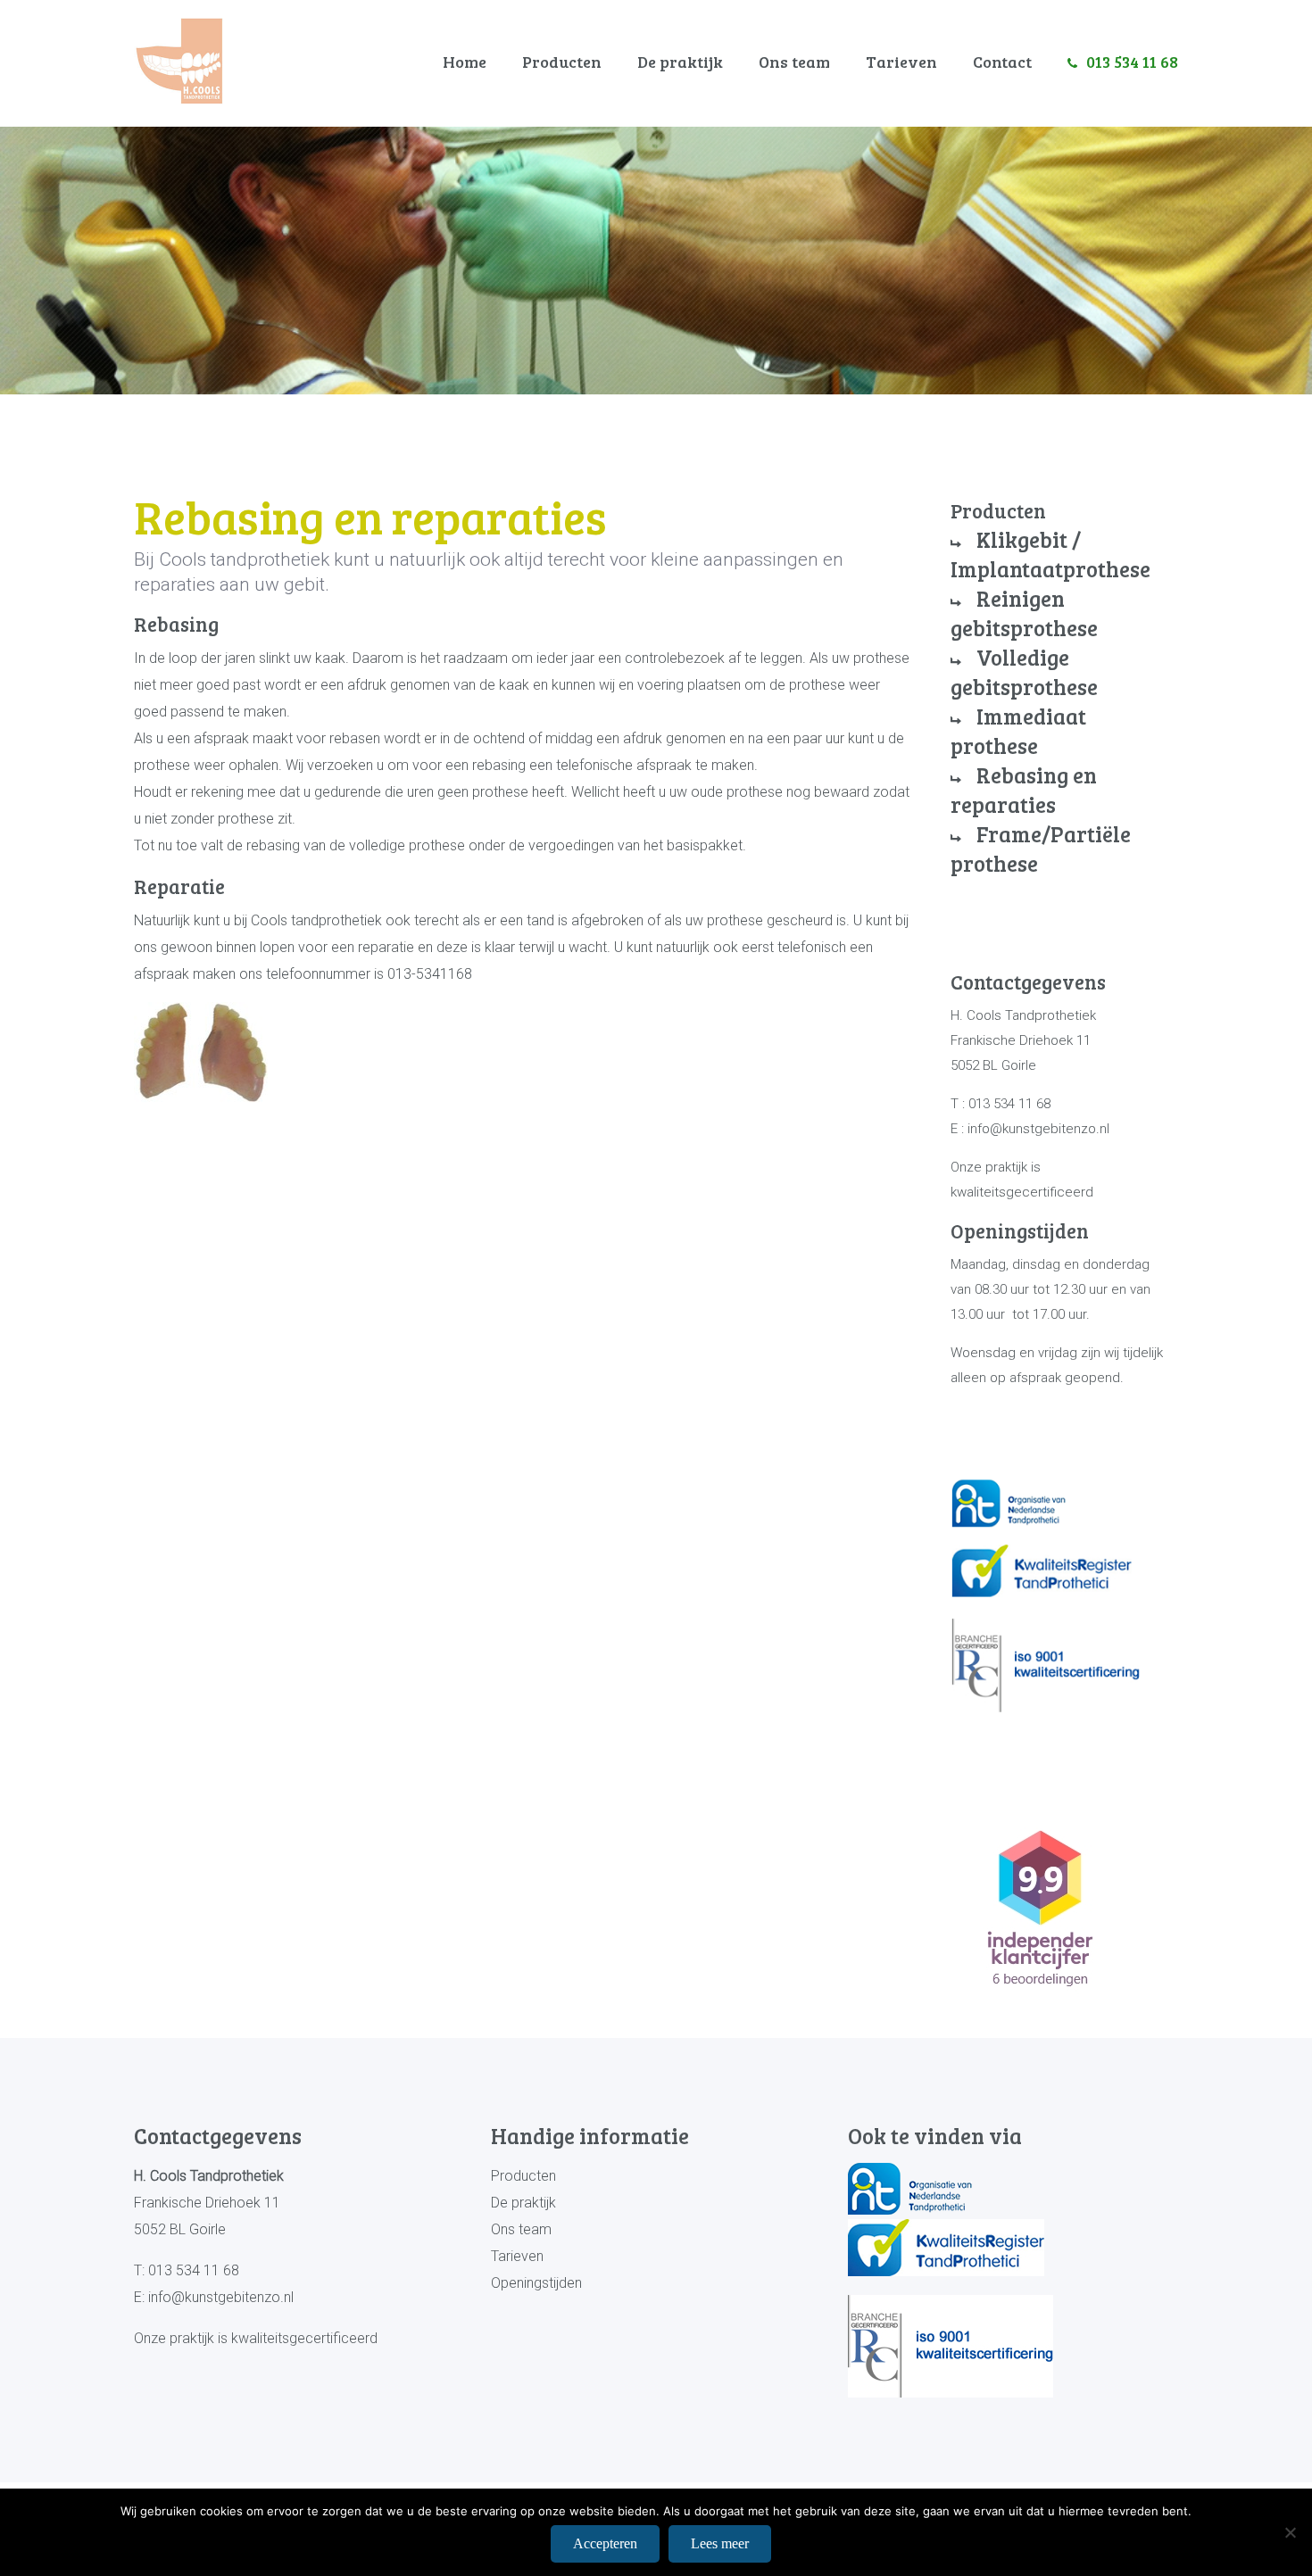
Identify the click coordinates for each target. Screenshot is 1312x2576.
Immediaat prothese (1018, 731)
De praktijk (680, 62)
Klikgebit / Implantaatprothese (1050, 554)
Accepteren (605, 2543)
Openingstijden (536, 2283)
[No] (1290, 2532)
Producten (562, 62)
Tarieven (901, 62)
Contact (1002, 62)
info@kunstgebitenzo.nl (221, 2297)
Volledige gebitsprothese (1024, 672)
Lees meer (720, 2543)
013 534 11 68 (1132, 62)
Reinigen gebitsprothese (1024, 613)
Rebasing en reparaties (1024, 790)
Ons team (794, 62)
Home (465, 62)
